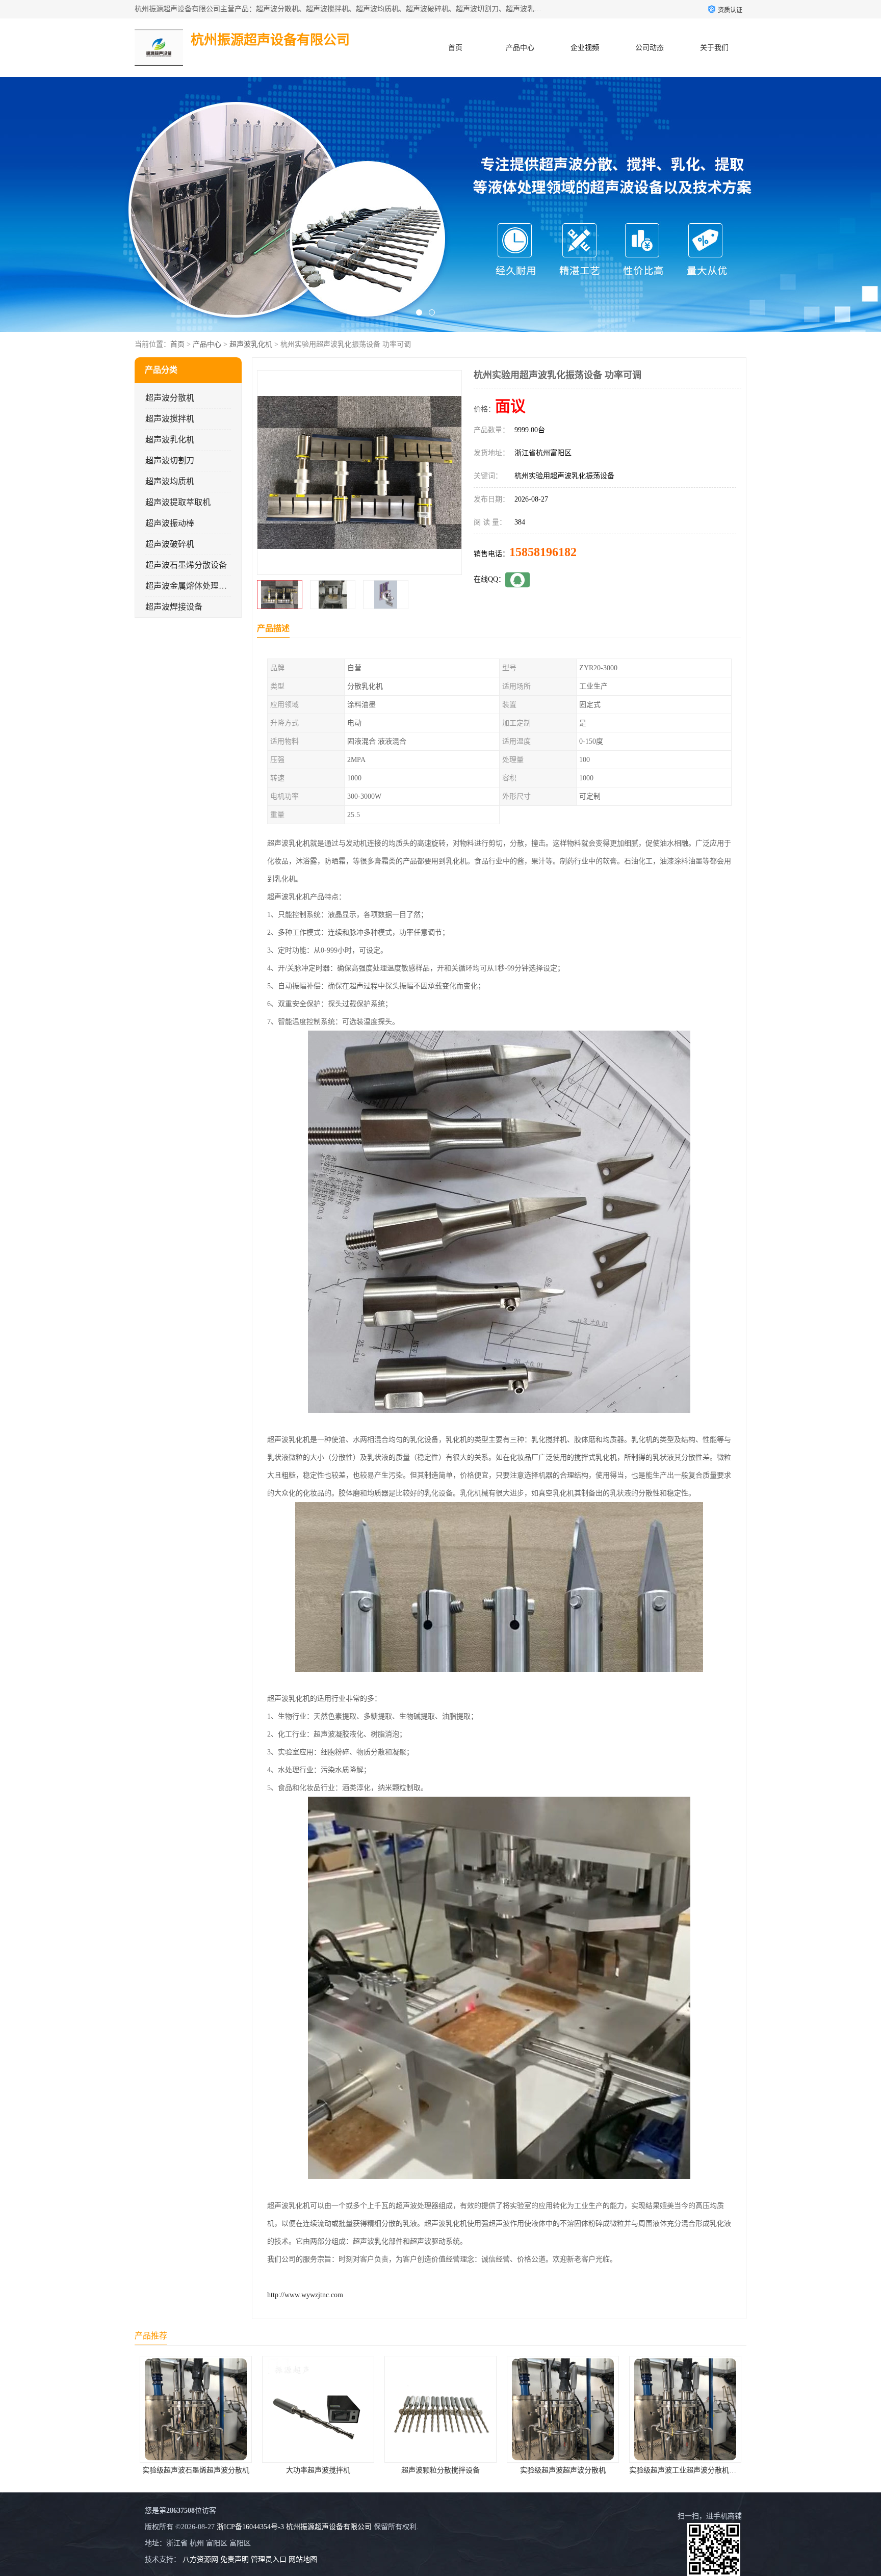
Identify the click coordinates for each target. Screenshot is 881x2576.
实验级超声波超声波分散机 (440, 2470)
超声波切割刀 (170, 461)
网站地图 (303, 2559)
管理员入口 (269, 2559)
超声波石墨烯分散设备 (186, 565)
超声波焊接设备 (174, 607)
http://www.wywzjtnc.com (305, 2295)
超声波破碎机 (170, 544)
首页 (455, 48)
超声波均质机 (170, 481)
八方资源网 (200, 2559)
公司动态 (650, 48)
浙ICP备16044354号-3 (250, 2527)
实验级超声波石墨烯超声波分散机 (685, 2470)
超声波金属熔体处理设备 (190, 586)
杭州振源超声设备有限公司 (329, 2527)
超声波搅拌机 (170, 419)
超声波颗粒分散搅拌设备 (318, 2470)
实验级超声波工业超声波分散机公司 (564, 2470)
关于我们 (714, 48)
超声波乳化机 (251, 344)
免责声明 (235, 2559)
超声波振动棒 (170, 523)
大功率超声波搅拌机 (196, 2470)
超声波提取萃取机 (178, 502)
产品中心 (520, 48)
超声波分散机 (170, 398)
